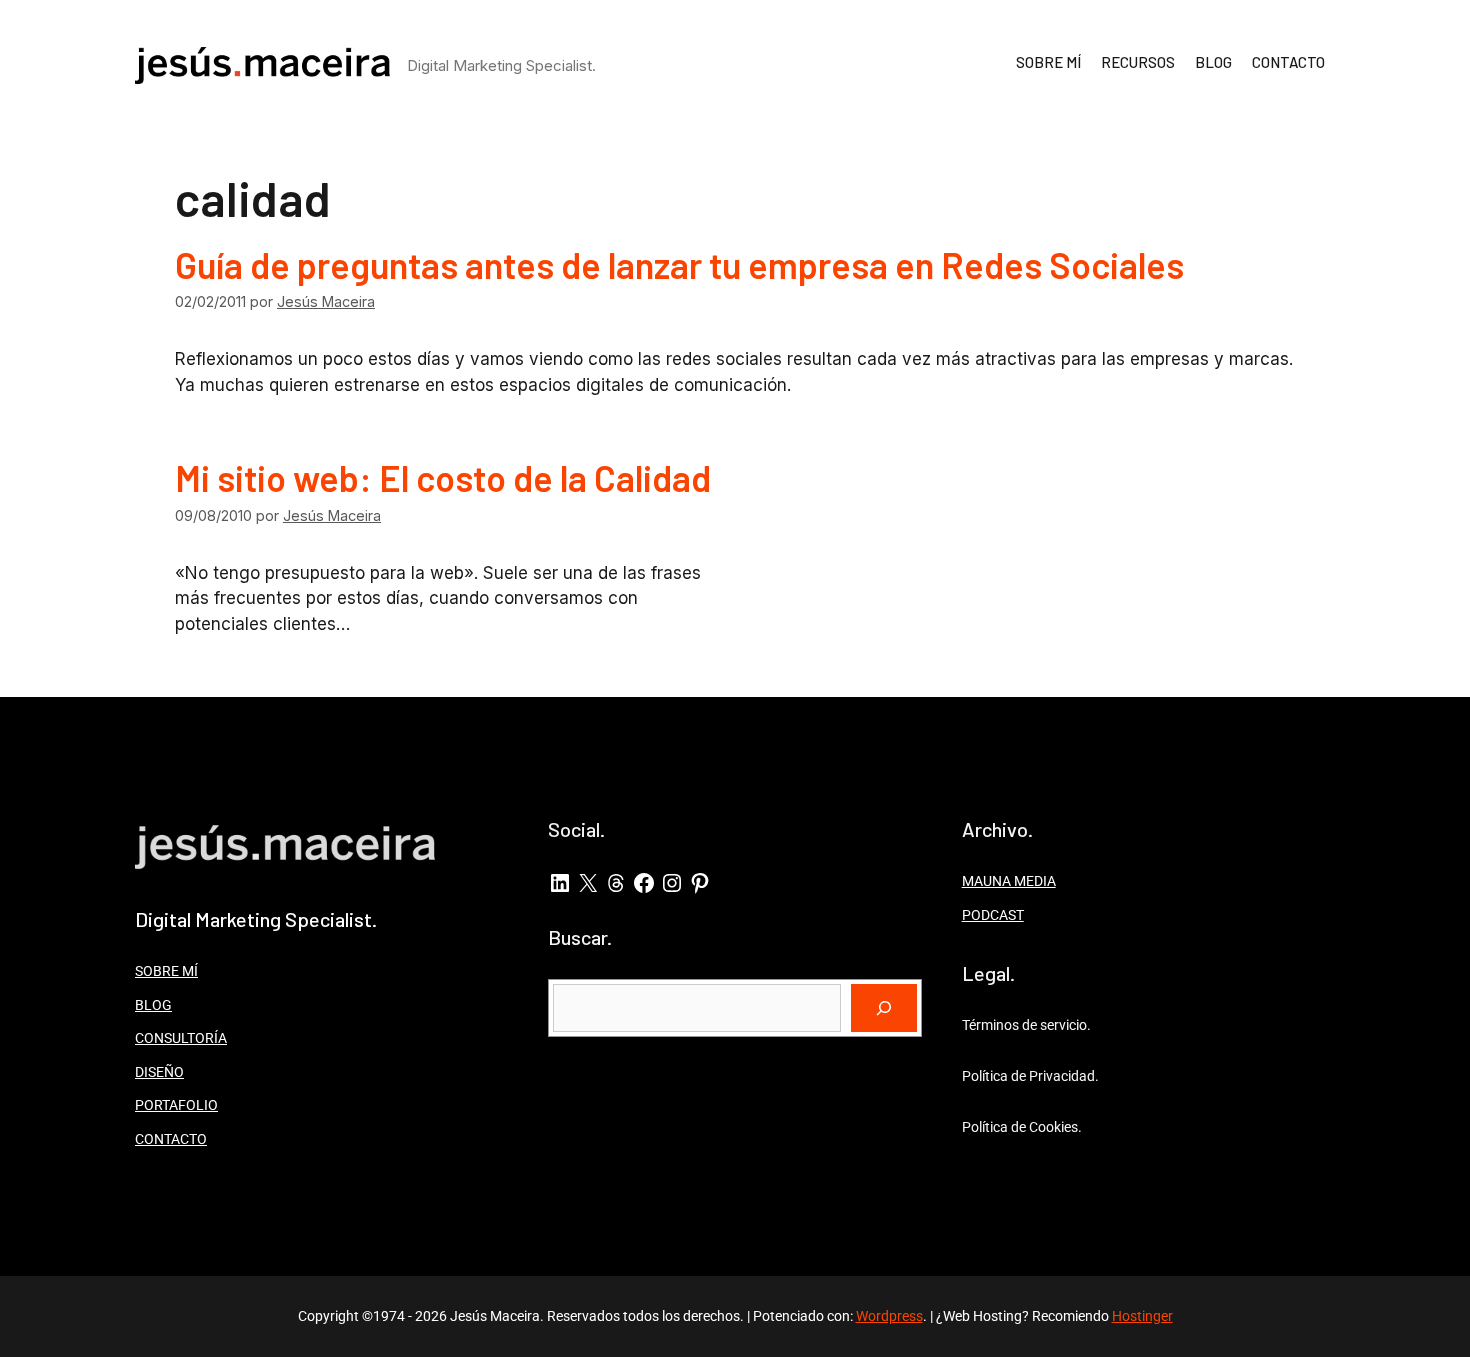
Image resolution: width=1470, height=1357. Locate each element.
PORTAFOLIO (176, 1105)
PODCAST (993, 915)
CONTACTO (1288, 62)
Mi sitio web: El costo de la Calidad (443, 477)
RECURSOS (1138, 62)
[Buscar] (884, 1008)
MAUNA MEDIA (1009, 881)
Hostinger (1142, 1316)
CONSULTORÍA (181, 1038)
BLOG (1213, 62)
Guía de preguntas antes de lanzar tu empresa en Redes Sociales (679, 264)
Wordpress (889, 1316)
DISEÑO (159, 1072)
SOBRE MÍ (1048, 62)
